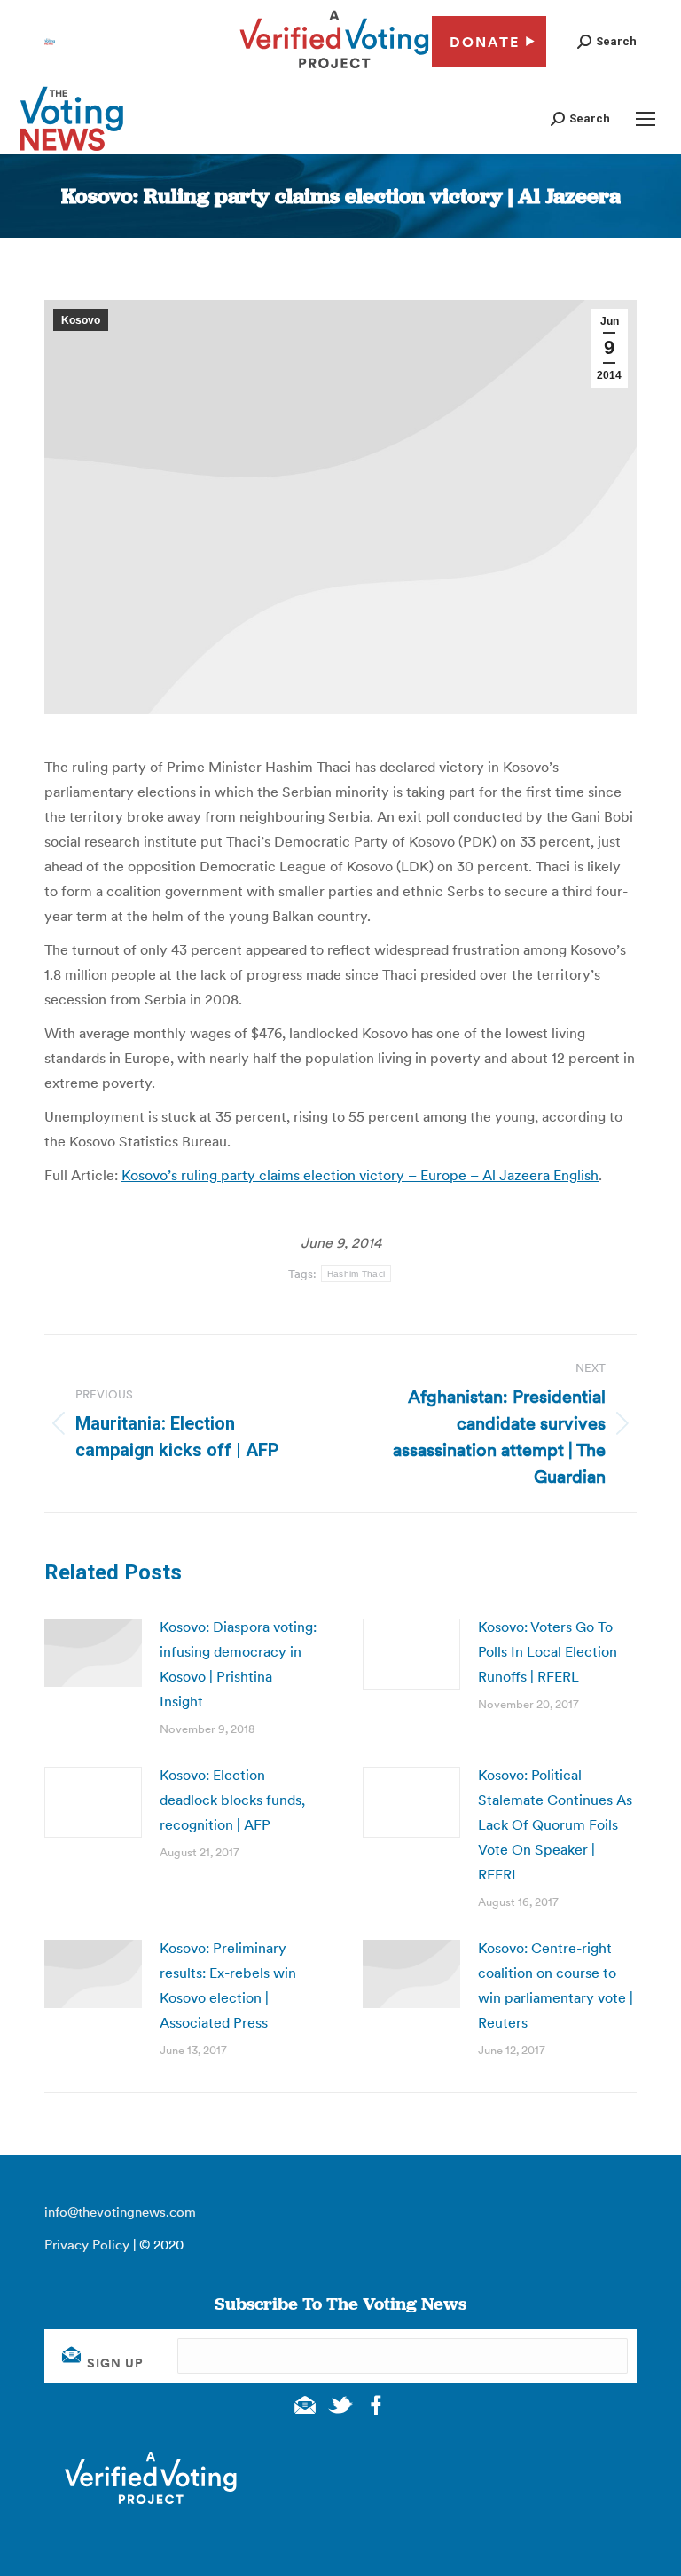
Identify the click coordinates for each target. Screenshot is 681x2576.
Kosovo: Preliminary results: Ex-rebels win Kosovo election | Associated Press (228, 1985)
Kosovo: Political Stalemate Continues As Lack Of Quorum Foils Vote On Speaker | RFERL (555, 1824)
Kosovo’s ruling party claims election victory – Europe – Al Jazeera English (360, 1175)
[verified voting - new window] (334, 71)
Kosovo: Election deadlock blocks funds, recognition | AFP (232, 1800)
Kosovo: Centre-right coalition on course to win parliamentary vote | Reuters (556, 1985)
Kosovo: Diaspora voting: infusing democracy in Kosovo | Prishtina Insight (238, 1664)
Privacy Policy (87, 2245)
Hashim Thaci (356, 1274)
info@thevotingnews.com (120, 2212)
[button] (607, 41)
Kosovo (81, 320)
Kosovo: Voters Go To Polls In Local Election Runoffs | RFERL (548, 1651)
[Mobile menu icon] (646, 119)
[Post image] (93, 1653)
